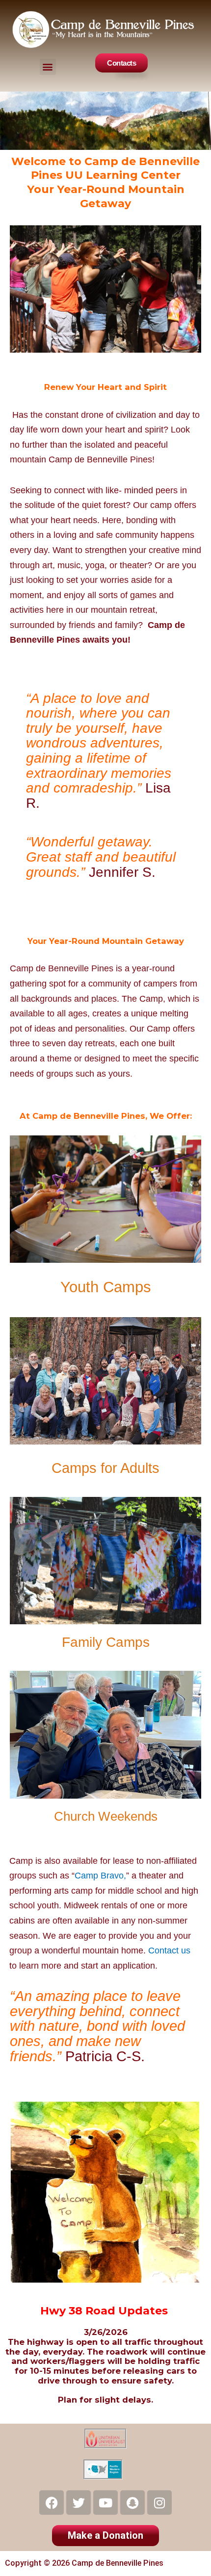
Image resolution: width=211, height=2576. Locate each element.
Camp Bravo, (100, 1876)
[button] (48, 67)
